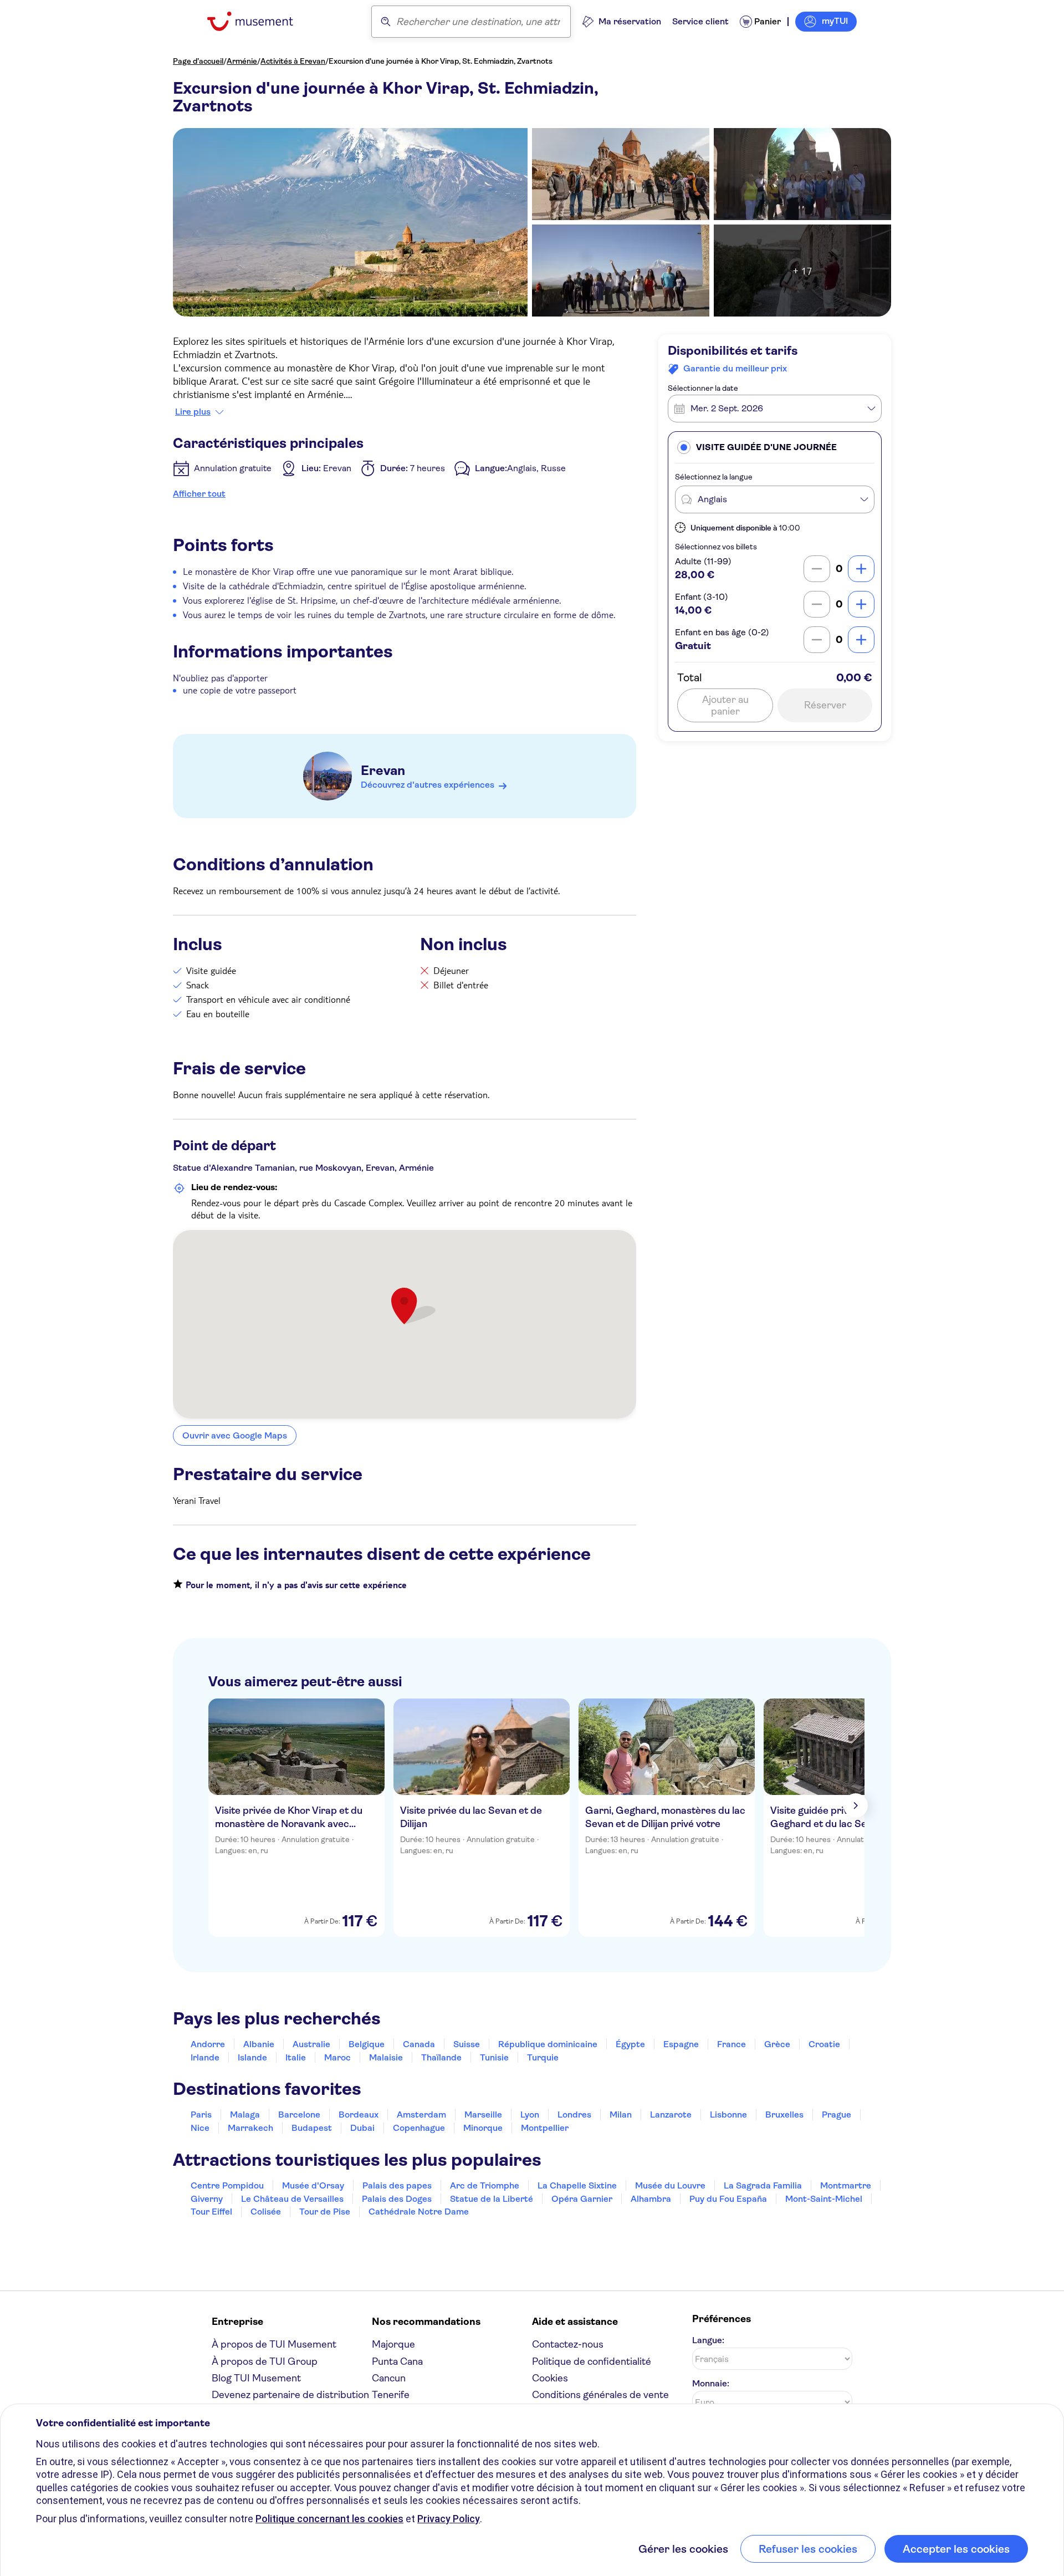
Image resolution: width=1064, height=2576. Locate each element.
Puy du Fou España (728, 2199)
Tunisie (494, 2057)
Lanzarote (671, 2115)
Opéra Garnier (582, 2199)
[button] (775, 447)
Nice (200, 2128)
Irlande (205, 2057)
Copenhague (419, 2128)
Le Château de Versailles (292, 2199)
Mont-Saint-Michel (824, 2199)
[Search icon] (386, 22)
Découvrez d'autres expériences (428, 785)
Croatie (824, 2044)
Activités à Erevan (293, 61)
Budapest (312, 2128)
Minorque (483, 2128)
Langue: (708, 2340)
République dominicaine (548, 2044)
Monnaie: (711, 2383)
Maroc (337, 2057)
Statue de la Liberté (492, 2199)
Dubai (362, 2128)
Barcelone (299, 2115)
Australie (311, 2044)
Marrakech (250, 2128)
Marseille (483, 2115)
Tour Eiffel (211, 2212)
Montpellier (545, 2128)
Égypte (630, 2044)
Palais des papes (397, 2185)
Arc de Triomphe (485, 2185)
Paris (201, 2115)
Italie (296, 2057)
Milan (621, 2115)
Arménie (242, 61)
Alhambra (651, 2199)
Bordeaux (359, 2115)
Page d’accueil (198, 61)
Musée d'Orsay (313, 2185)
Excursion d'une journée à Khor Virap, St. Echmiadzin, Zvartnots (441, 61)
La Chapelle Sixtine (577, 2185)
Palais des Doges (397, 2199)
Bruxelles (784, 2115)
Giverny (207, 2199)
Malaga (245, 2115)
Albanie (259, 2044)
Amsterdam (421, 2115)
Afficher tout (199, 494)
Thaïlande (441, 2057)
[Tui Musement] (259, 21)
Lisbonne (728, 2115)
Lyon (530, 2115)
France (731, 2044)
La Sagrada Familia (763, 2185)
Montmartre (846, 2185)
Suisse (467, 2044)
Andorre (208, 2044)
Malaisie (386, 2057)
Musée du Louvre (670, 2185)
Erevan (383, 771)
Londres (574, 2115)
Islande (252, 2057)
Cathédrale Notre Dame (419, 2212)
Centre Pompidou (227, 2185)
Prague (837, 2115)
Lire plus (193, 412)
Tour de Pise (325, 2212)
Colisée (266, 2212)
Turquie (543, 2057)
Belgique (367, 2044)
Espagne (681, 2044)
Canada (419, 2044)
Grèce (777, 2044)
